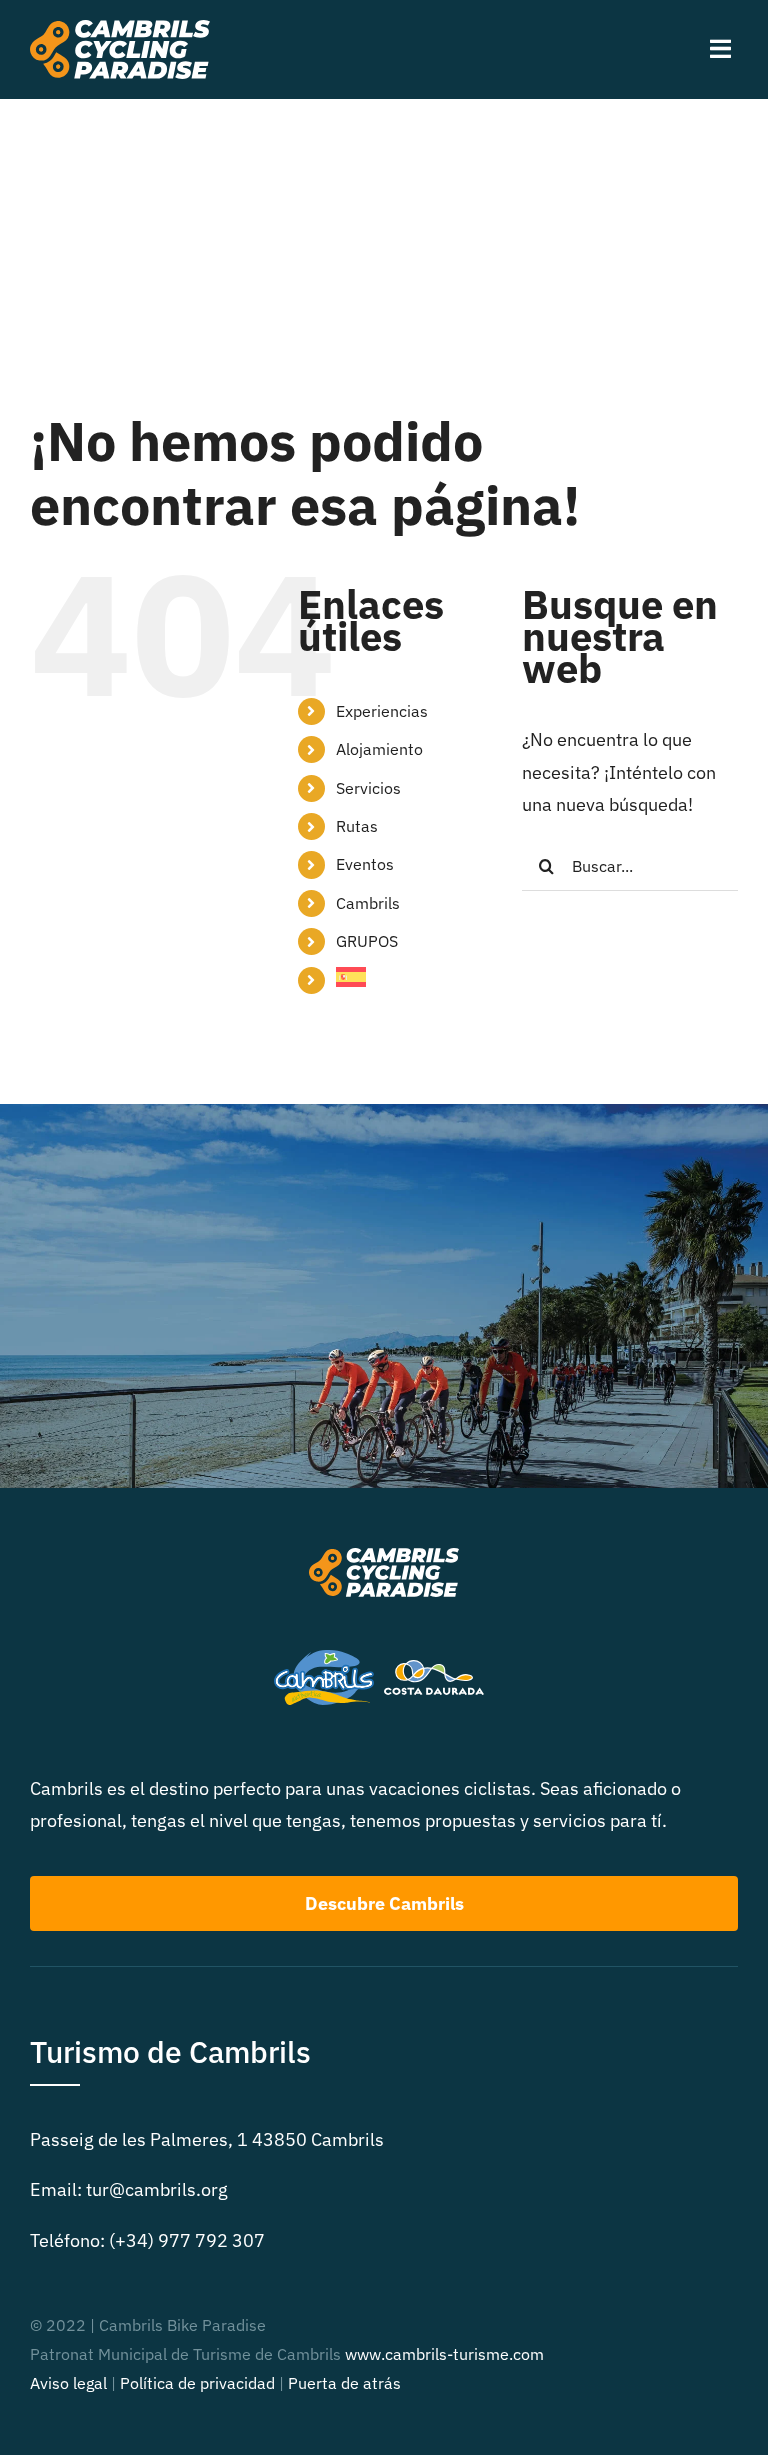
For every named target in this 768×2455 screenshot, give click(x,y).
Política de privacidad (197, 2383)
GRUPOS (367, 941)
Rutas (357, 826)
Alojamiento (379, 749)
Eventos (365, 864)
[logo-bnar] (120, 28)
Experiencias (382, 711)
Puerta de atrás (344, 2383)
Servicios (368, 788)
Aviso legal (68, 2383)
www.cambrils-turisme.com (444, 2354)
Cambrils (368, 903)
